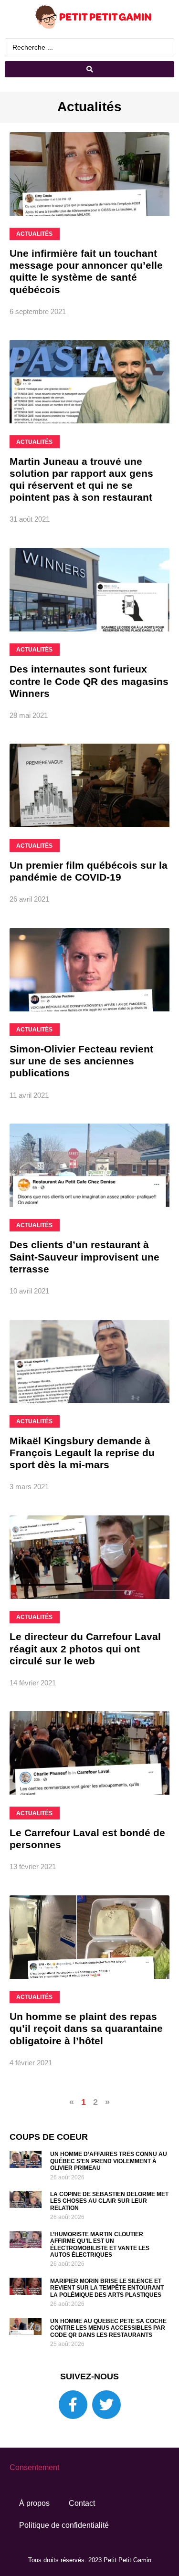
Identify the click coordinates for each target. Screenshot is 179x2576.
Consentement (34, 2467)
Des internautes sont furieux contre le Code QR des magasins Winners (89, 681)
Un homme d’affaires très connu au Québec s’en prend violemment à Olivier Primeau (109, 2161)
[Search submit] (89, 69)
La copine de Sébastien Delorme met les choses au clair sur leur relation (109, 2201)
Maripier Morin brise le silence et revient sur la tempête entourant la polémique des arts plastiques (107, 2288)
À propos (34, 2503)
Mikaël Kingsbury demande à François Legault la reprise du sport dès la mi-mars (82, 1453)
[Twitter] (106, 2405)
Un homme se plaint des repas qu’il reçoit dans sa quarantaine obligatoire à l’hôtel (86, 2028)
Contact (82, 2503)
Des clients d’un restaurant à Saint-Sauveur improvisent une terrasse (84, 1256)
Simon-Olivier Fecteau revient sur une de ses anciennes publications (81, 1061)
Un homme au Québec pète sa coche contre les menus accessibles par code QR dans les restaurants (108, 2328)
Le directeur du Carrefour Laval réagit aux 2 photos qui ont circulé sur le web (85, 1648)
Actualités (89, 107)
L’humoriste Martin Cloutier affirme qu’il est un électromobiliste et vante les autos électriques (100, 2245)
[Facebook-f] (73, 2405)
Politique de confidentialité (64, 2525)
